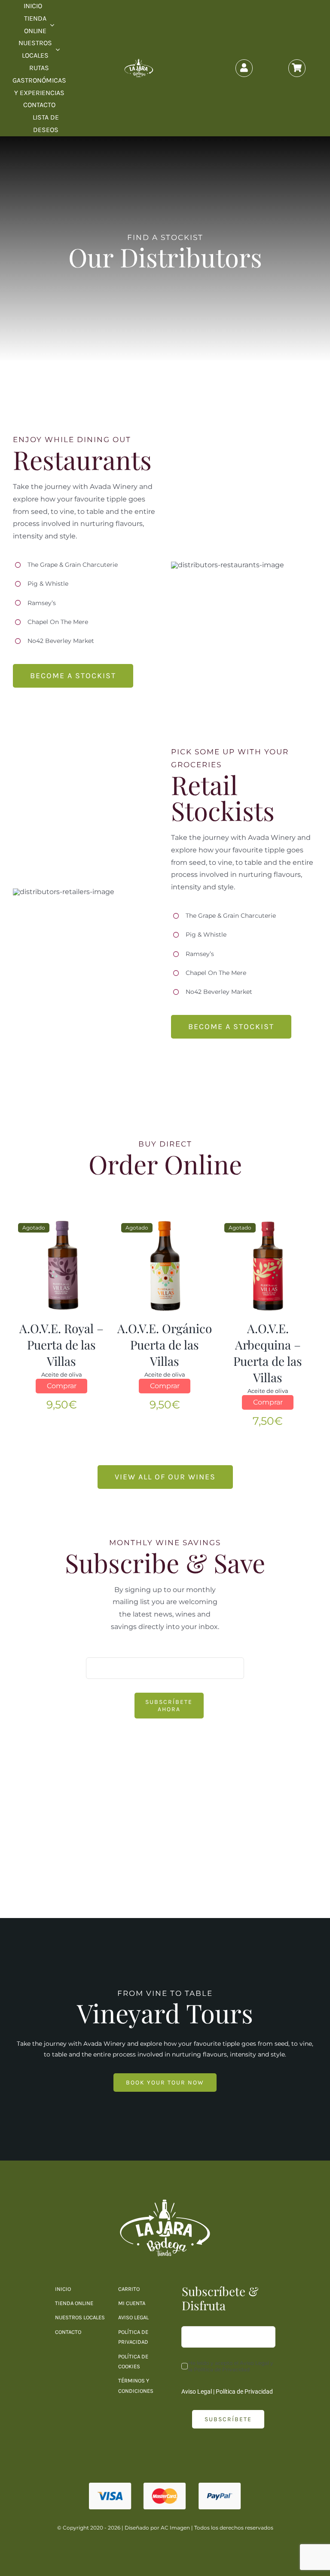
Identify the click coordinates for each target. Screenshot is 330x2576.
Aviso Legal (197, 2392)
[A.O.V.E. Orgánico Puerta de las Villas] (165, 1262)
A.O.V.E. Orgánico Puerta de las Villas (165, 1345)
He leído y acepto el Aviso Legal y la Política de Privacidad (231, 2366)
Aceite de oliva (62, 1374)
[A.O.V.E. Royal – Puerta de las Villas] (62, 1262)
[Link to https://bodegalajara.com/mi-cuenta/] (244, 68)
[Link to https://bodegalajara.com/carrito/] (297, 68)
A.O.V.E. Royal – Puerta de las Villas (61, 1345)
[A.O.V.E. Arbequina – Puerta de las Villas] (268, 1262)
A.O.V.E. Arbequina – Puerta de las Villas (268, 1353)
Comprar (62, 1386)
